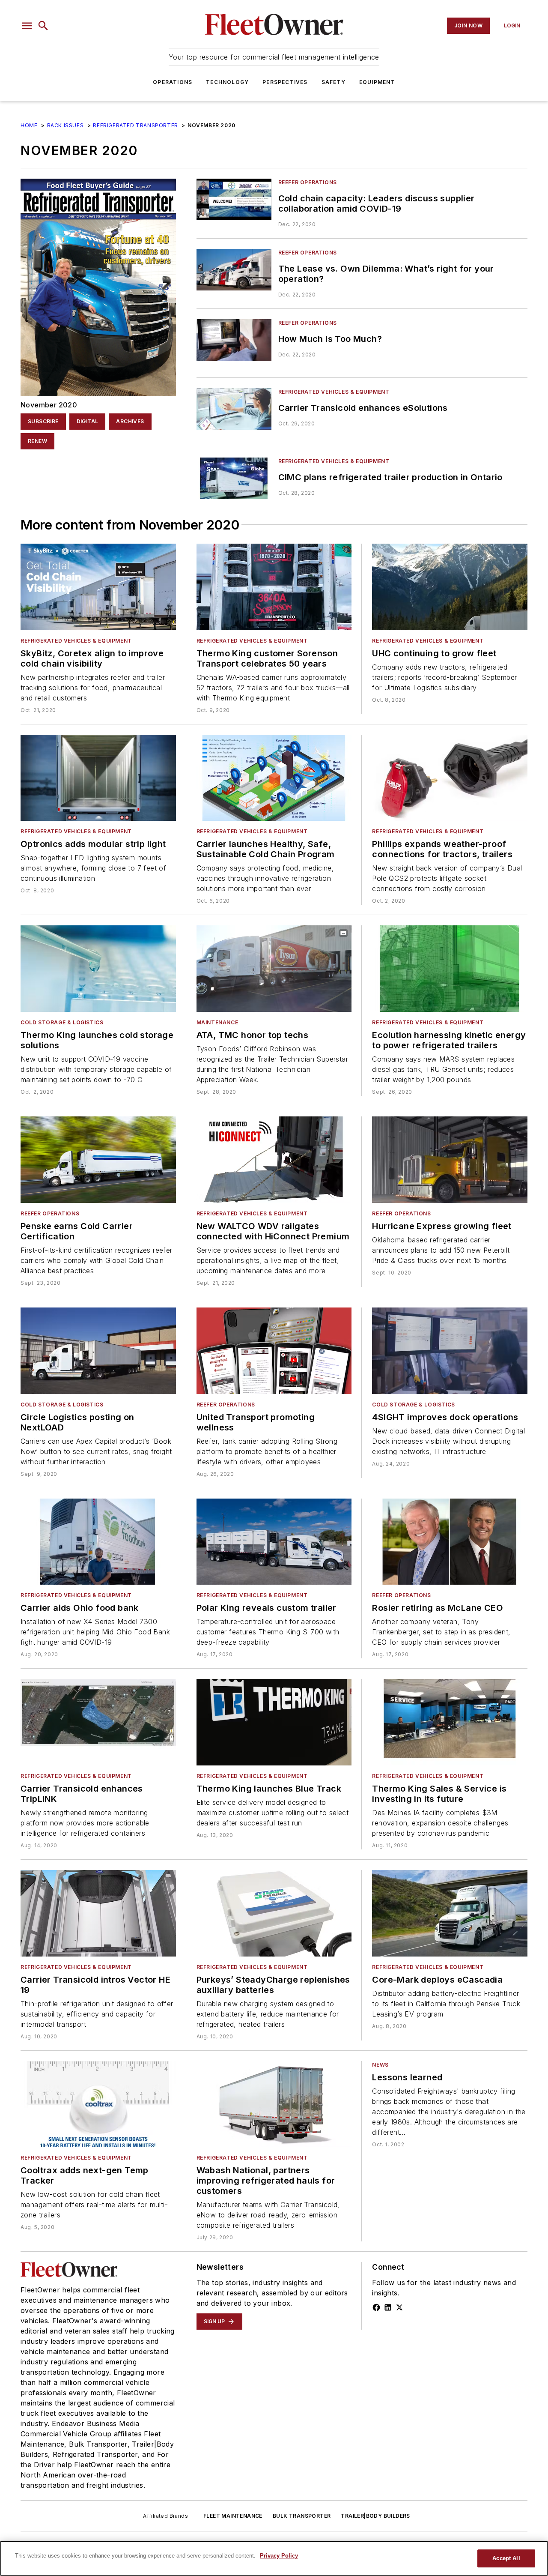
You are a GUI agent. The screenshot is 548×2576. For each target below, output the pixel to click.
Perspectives (285, 82)
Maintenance (217, 1022)
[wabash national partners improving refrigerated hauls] (274, 2104)
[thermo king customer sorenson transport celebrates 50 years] (274, 587)
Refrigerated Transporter (135, 125)
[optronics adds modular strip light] (98, 778)
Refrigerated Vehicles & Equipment (334, 392)
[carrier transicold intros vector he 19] (98, 1913)
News (380, 2065)
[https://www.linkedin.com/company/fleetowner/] (388, 2307)
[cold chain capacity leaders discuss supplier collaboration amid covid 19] (234, 199)
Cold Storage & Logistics (62, 1022)
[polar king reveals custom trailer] (274, 1542)
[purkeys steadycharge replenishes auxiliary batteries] (274, 1913)
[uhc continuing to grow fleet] (450, 587)
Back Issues (66, 125)
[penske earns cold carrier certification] (98, 1160)
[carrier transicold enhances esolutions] (234, 409)
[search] (43, 26)
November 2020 (49, 405)
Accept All (506, 2558)
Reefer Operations (308, 182)
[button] (27, 26)
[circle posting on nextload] (98, 1351)
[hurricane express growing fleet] (450, 1160)
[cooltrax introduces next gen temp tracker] (98, 2104)
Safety (334, 82)
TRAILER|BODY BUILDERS (375, 2516)
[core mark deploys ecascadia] (450, 1913)
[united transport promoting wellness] (274, 1351)
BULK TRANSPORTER (302, 2516)
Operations (173, 82)
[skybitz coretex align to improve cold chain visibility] (98, 587)
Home (29, 125)
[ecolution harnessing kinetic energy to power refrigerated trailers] (450, 969)
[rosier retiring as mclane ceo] (450, 1542)
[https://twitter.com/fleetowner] (399, 2307)
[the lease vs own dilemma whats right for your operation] (234, 270)
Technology (227, 82)
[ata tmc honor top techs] (274, 969)
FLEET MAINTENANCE (233, 2516)
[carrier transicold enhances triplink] (98, 1722)
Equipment (377, 82)
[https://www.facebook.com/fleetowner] (376, 2307)
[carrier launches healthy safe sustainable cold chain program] (274, 778)
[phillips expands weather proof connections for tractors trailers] (450, 778)
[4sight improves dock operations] (450, 1351)
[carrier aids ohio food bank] (98, 1542)
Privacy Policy (279, 2556)
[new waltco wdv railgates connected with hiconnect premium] (274, 1160)
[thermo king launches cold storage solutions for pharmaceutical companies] (98, 969)
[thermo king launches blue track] (274, 1722)
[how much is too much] (234, 340)
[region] (274, 2558)
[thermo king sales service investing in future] (450, 1722)
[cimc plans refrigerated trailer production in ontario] (234, 478)
